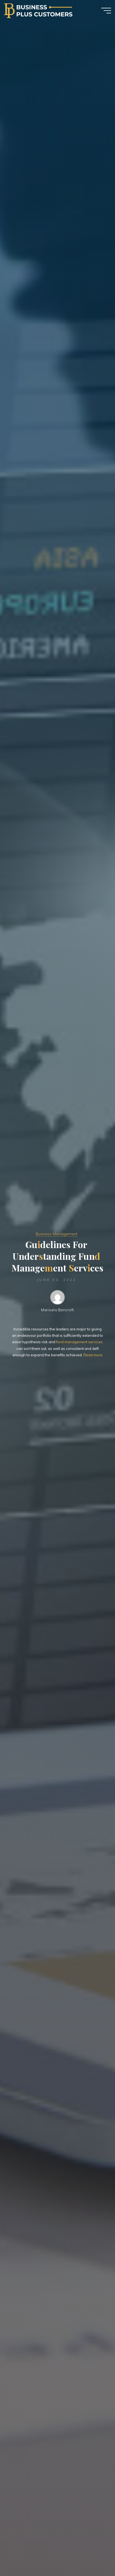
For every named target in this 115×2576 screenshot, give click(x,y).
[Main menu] (106, 11)
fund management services (79, 1342)
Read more (93, 1355)
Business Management (57, 1234)
